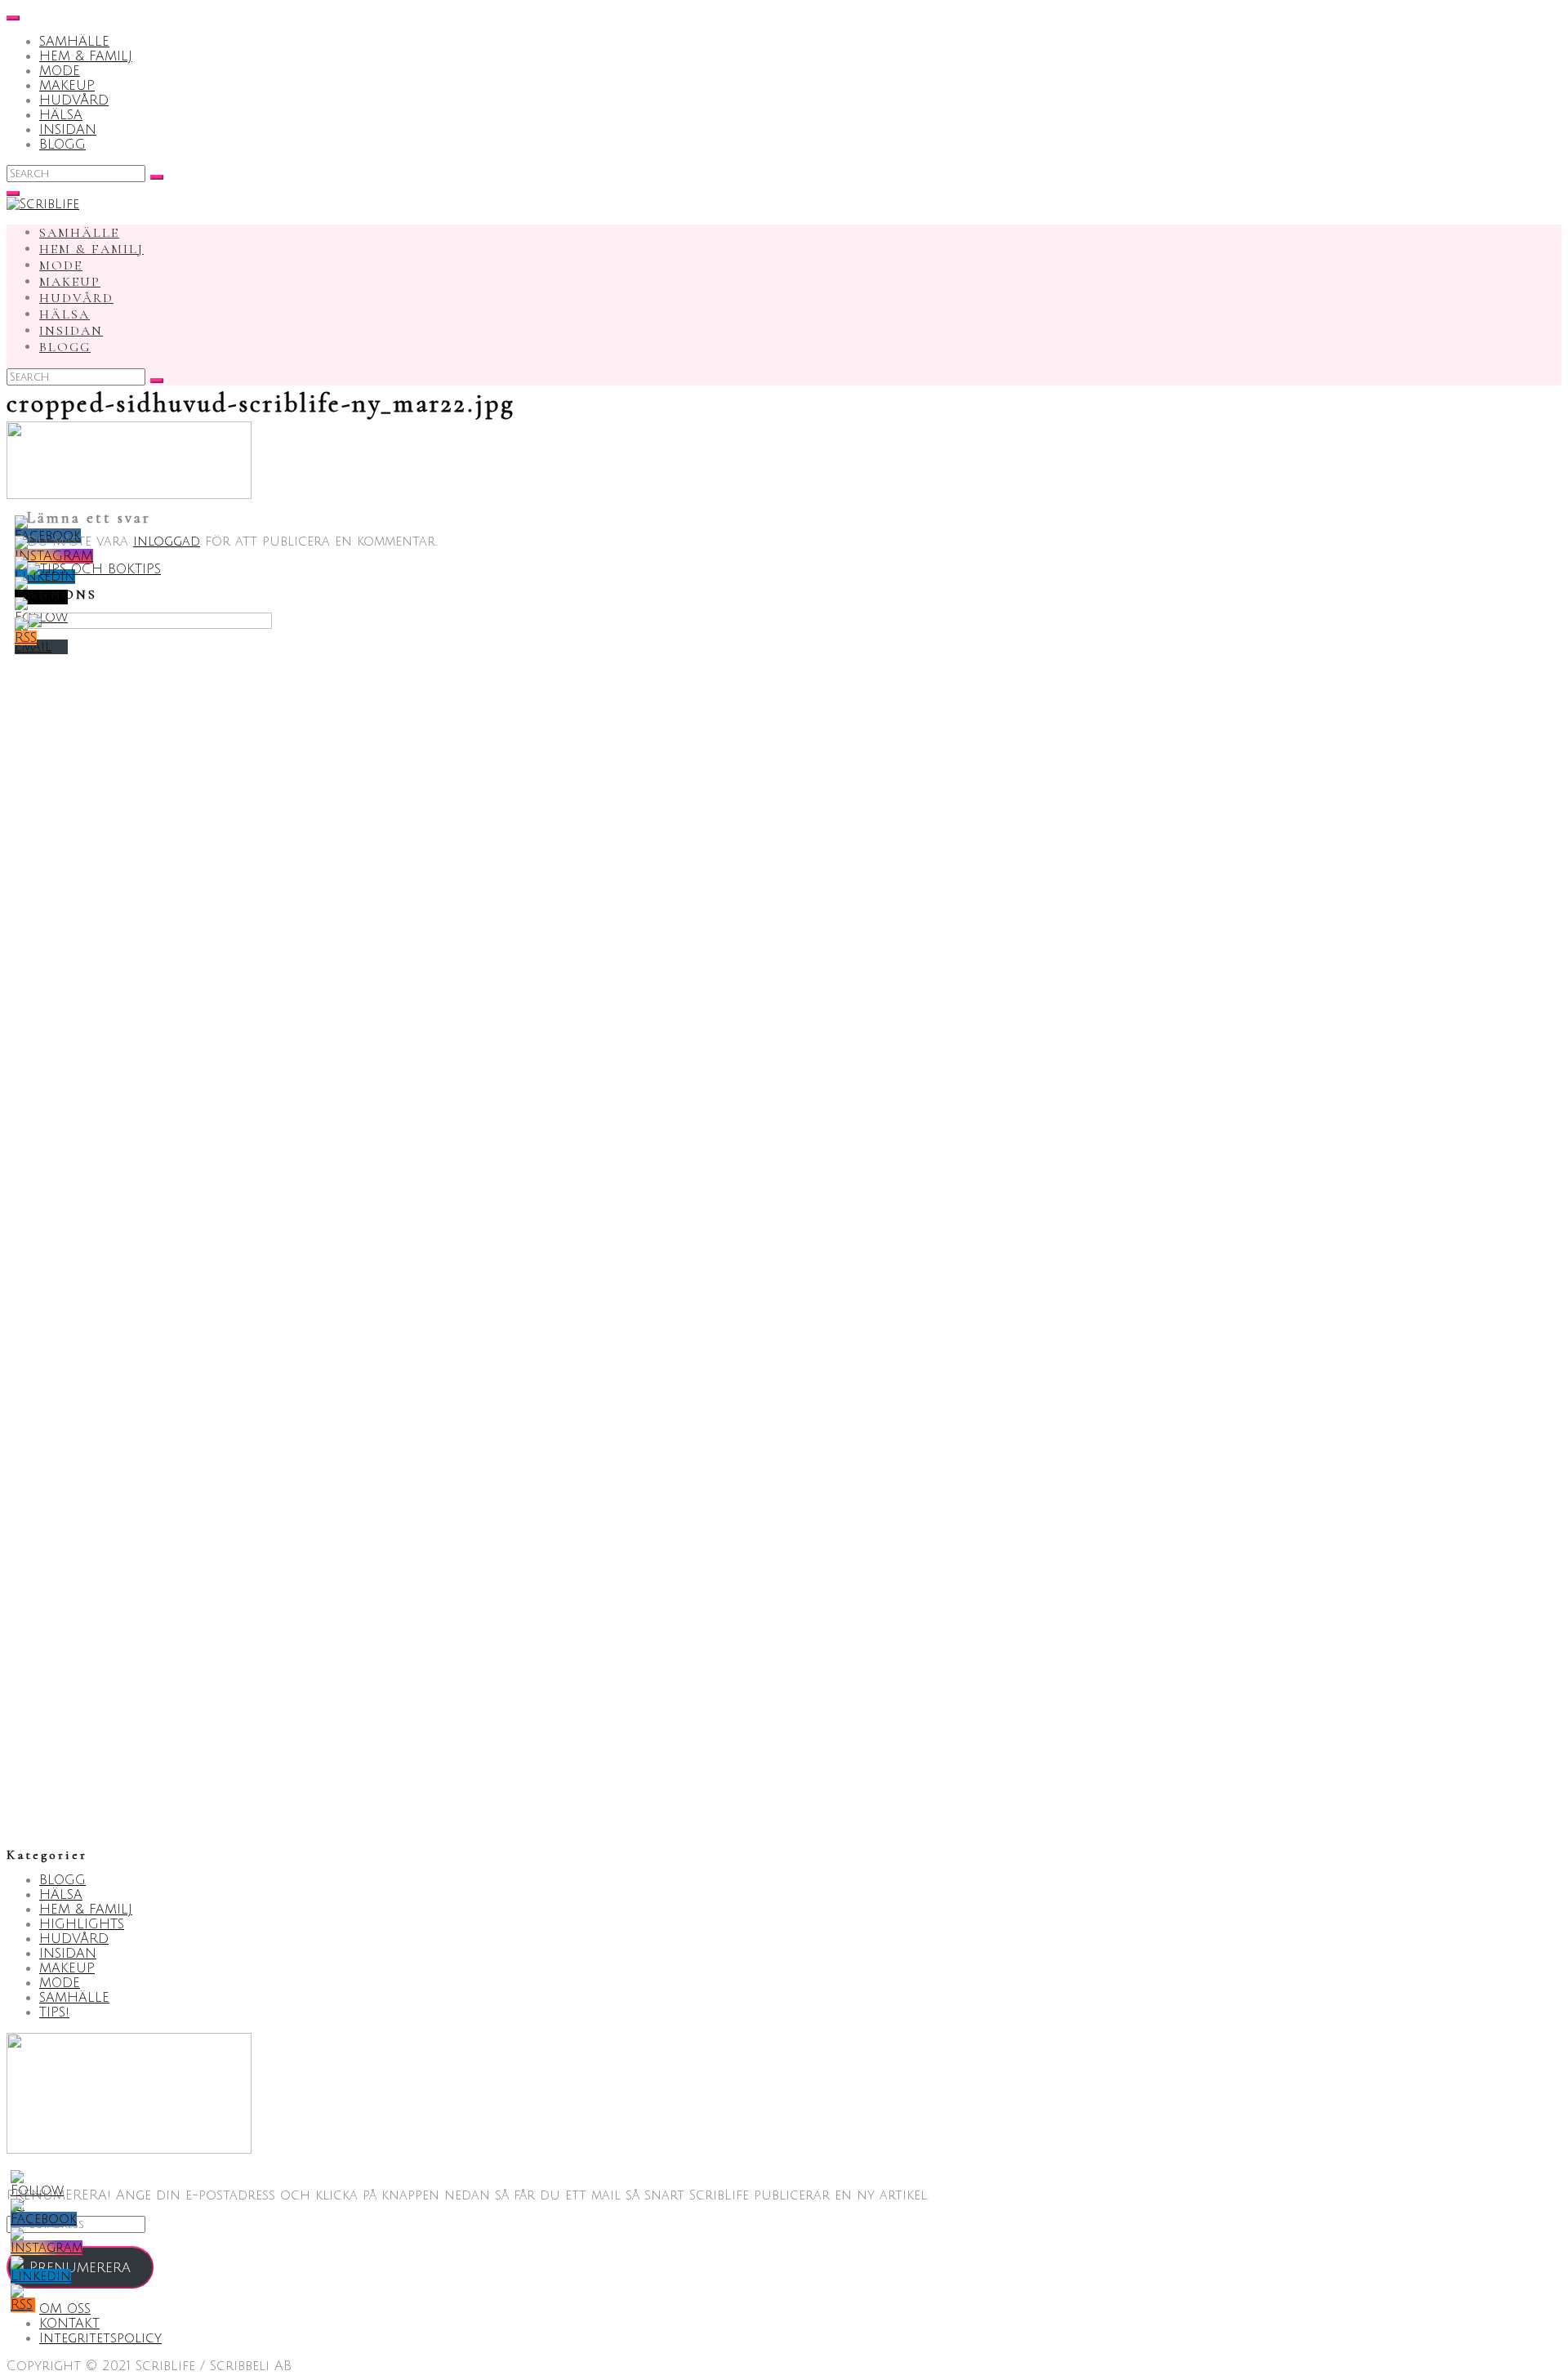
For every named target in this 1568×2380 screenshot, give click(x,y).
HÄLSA (61, 115)
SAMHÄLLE (74, 42)
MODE (60, 71)
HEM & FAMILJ (86, 56)
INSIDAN (68, 130)
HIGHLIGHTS (82, 1924)
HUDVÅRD (74, 100)
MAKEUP (67, 86)
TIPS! (54, 2012)
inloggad (167, 542)
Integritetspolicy (100, 2338)
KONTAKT (69, 2324)
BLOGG (62, 145)
